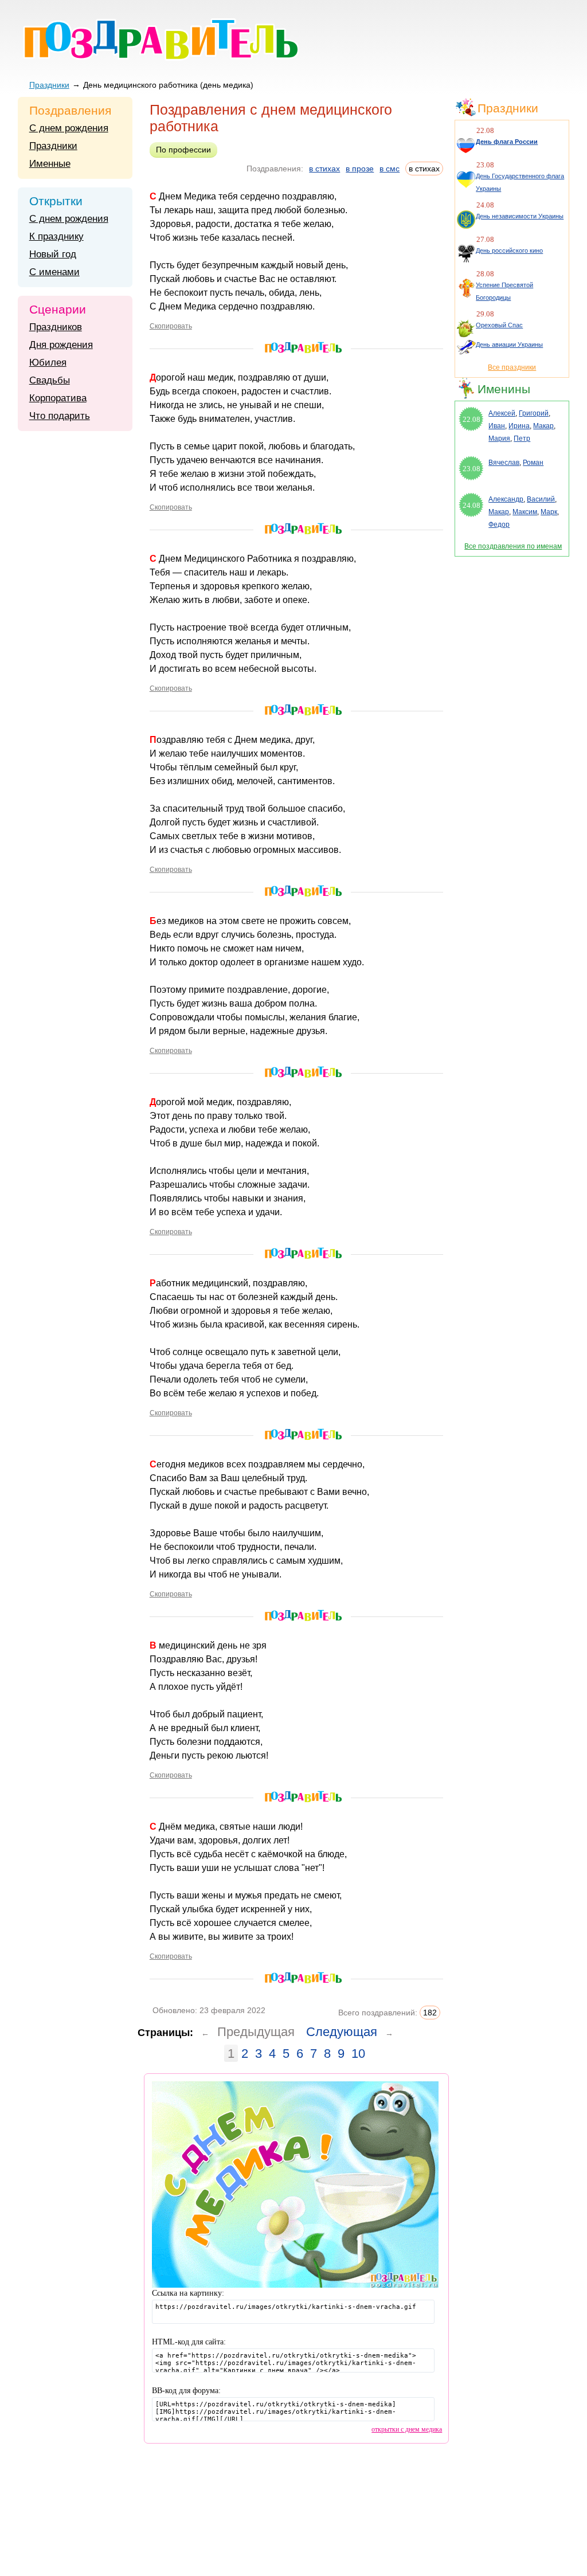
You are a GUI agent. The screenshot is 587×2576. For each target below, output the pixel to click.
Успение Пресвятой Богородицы (504, 291)
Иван (497, 426)
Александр (506, 499)
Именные (50, 164)
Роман (533, 463)
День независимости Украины (520, 216)
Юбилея (48, 363)
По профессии (183, 150)
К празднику (56, 236)
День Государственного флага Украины (520, 182)
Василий (541, 499)
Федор (499, 524)
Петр (522, 439)
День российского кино (509, 250)
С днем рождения (69, 128)
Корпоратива (58, 398)
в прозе (360, 169)
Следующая (342, 2032)
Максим (525, 512)
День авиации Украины (509, 344)
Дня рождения (61, 345)
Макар (543, 426)
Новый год (53, 254)
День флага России (507, 142)
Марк (549, 512)
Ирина (519, 426)
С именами (54, 272)
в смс (390, 169)
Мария (499, 439)
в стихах (324, 169)
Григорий (534, 413)
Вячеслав (504, 463)
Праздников (56, 327)
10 (358, 2054)
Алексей (502, 413)
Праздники (49, 85)
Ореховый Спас (499, 325)
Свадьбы (50, 380)
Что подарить (60, 416)
